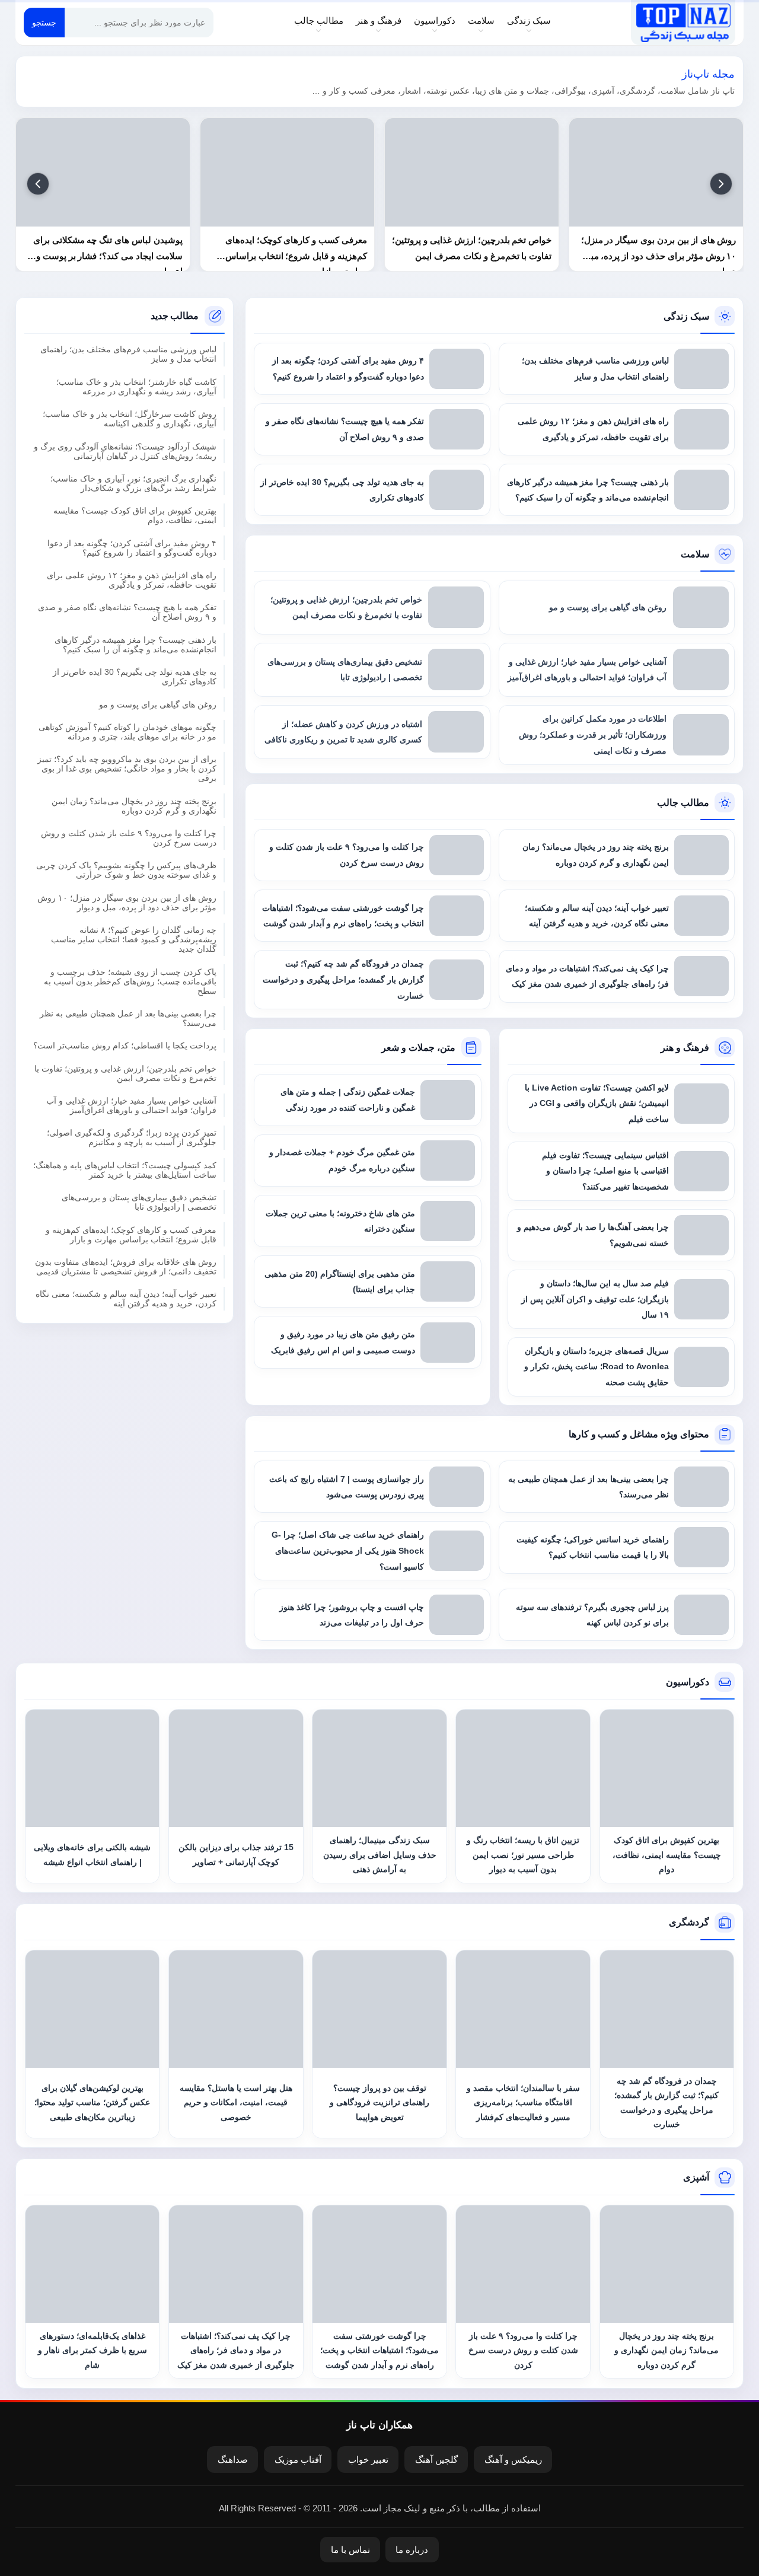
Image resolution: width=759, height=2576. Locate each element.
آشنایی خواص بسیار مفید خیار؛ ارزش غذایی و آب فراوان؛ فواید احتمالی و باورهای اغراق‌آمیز (131, 1106)
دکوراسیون (435, 20)
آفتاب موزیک (298, 2459)
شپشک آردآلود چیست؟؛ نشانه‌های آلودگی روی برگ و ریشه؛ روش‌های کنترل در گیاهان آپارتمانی (125, 451)
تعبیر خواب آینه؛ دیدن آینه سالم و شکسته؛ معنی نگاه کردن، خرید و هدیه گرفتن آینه (126, 1299)
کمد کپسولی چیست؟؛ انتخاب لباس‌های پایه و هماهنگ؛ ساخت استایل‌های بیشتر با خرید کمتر (125, 1170)
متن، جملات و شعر (418, 1048)
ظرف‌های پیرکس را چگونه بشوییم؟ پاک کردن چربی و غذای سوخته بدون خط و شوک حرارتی (126, 871)
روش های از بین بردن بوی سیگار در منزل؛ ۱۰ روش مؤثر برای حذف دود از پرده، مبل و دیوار (127, 903)
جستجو (44, 23)
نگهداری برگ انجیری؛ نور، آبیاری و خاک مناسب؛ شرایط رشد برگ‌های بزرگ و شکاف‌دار (133, 483)
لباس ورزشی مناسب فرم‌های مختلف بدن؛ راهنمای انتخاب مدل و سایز (128, 355)
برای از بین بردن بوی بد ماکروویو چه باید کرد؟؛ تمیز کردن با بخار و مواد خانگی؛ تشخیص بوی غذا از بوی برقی (127, 769)
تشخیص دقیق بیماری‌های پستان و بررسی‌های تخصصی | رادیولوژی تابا (139, 1203)
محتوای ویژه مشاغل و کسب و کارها (639, 1434)
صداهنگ (233, 2459)
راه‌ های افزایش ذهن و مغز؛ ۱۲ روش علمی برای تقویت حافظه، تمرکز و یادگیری (132, 581)
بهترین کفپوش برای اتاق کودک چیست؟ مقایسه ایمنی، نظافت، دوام (135, 516)
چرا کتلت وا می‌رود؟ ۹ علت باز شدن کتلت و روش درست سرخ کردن (129, 839)
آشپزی (696, 2177)
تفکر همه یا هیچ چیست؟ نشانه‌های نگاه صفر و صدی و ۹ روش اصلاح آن (127, 613)
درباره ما (412, 2550)
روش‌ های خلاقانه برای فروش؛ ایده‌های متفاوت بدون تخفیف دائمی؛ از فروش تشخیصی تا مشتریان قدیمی (126, 1267)
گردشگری (689, 1922)
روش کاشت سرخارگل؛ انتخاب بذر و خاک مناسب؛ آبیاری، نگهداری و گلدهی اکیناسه (130, 419)
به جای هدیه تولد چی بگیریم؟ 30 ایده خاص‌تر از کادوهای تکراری (135, 677)
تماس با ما (350, 2550)
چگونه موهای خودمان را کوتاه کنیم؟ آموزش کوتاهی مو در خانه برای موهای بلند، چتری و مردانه (127, 732)
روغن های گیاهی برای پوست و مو (158, 704)
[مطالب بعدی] (38, 184)
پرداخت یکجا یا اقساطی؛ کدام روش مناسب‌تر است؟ (125, 1046)
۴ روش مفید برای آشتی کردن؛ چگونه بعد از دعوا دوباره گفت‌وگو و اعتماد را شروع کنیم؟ (132, 548)
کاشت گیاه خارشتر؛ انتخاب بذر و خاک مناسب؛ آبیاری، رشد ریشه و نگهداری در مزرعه (136, 387)
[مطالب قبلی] (721, 184)
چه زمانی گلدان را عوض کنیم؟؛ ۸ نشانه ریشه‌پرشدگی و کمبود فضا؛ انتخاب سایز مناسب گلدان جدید (134, 940)
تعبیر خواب (368, 2459)
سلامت (481, 20)
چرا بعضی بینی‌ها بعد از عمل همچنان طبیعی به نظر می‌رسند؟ (128, 1018)
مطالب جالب (319, 20)
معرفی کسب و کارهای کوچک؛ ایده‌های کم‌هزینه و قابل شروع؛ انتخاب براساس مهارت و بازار (131, 1235)
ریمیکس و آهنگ (513, 2459)
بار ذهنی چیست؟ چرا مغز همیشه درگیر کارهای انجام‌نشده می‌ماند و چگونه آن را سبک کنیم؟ (135, 645)
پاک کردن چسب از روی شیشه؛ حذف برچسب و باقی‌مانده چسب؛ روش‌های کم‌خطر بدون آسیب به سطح (130, 981)
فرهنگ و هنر (379, 20)
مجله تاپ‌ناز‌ (683, 23)
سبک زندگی (529, 20)
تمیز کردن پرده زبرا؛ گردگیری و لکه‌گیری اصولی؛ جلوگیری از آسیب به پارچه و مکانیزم (132, 1138)
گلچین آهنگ (436, 2459)
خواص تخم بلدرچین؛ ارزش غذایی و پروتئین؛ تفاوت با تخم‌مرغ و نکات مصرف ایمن (125, 1073)
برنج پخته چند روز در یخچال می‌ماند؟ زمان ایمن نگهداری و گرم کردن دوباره (134, 806)
